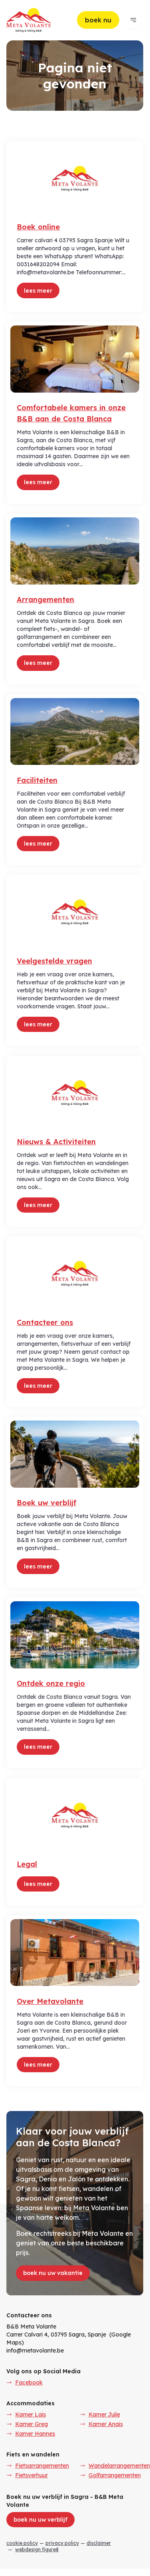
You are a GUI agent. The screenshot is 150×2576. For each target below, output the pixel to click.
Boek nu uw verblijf (40, 2520)
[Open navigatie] (133, 20)
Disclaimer (99, 2543)
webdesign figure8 (37, 2549)
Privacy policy (62, 2543)
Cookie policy (22, 2543)
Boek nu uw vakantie (53, 2273)
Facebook (29, 2382)
